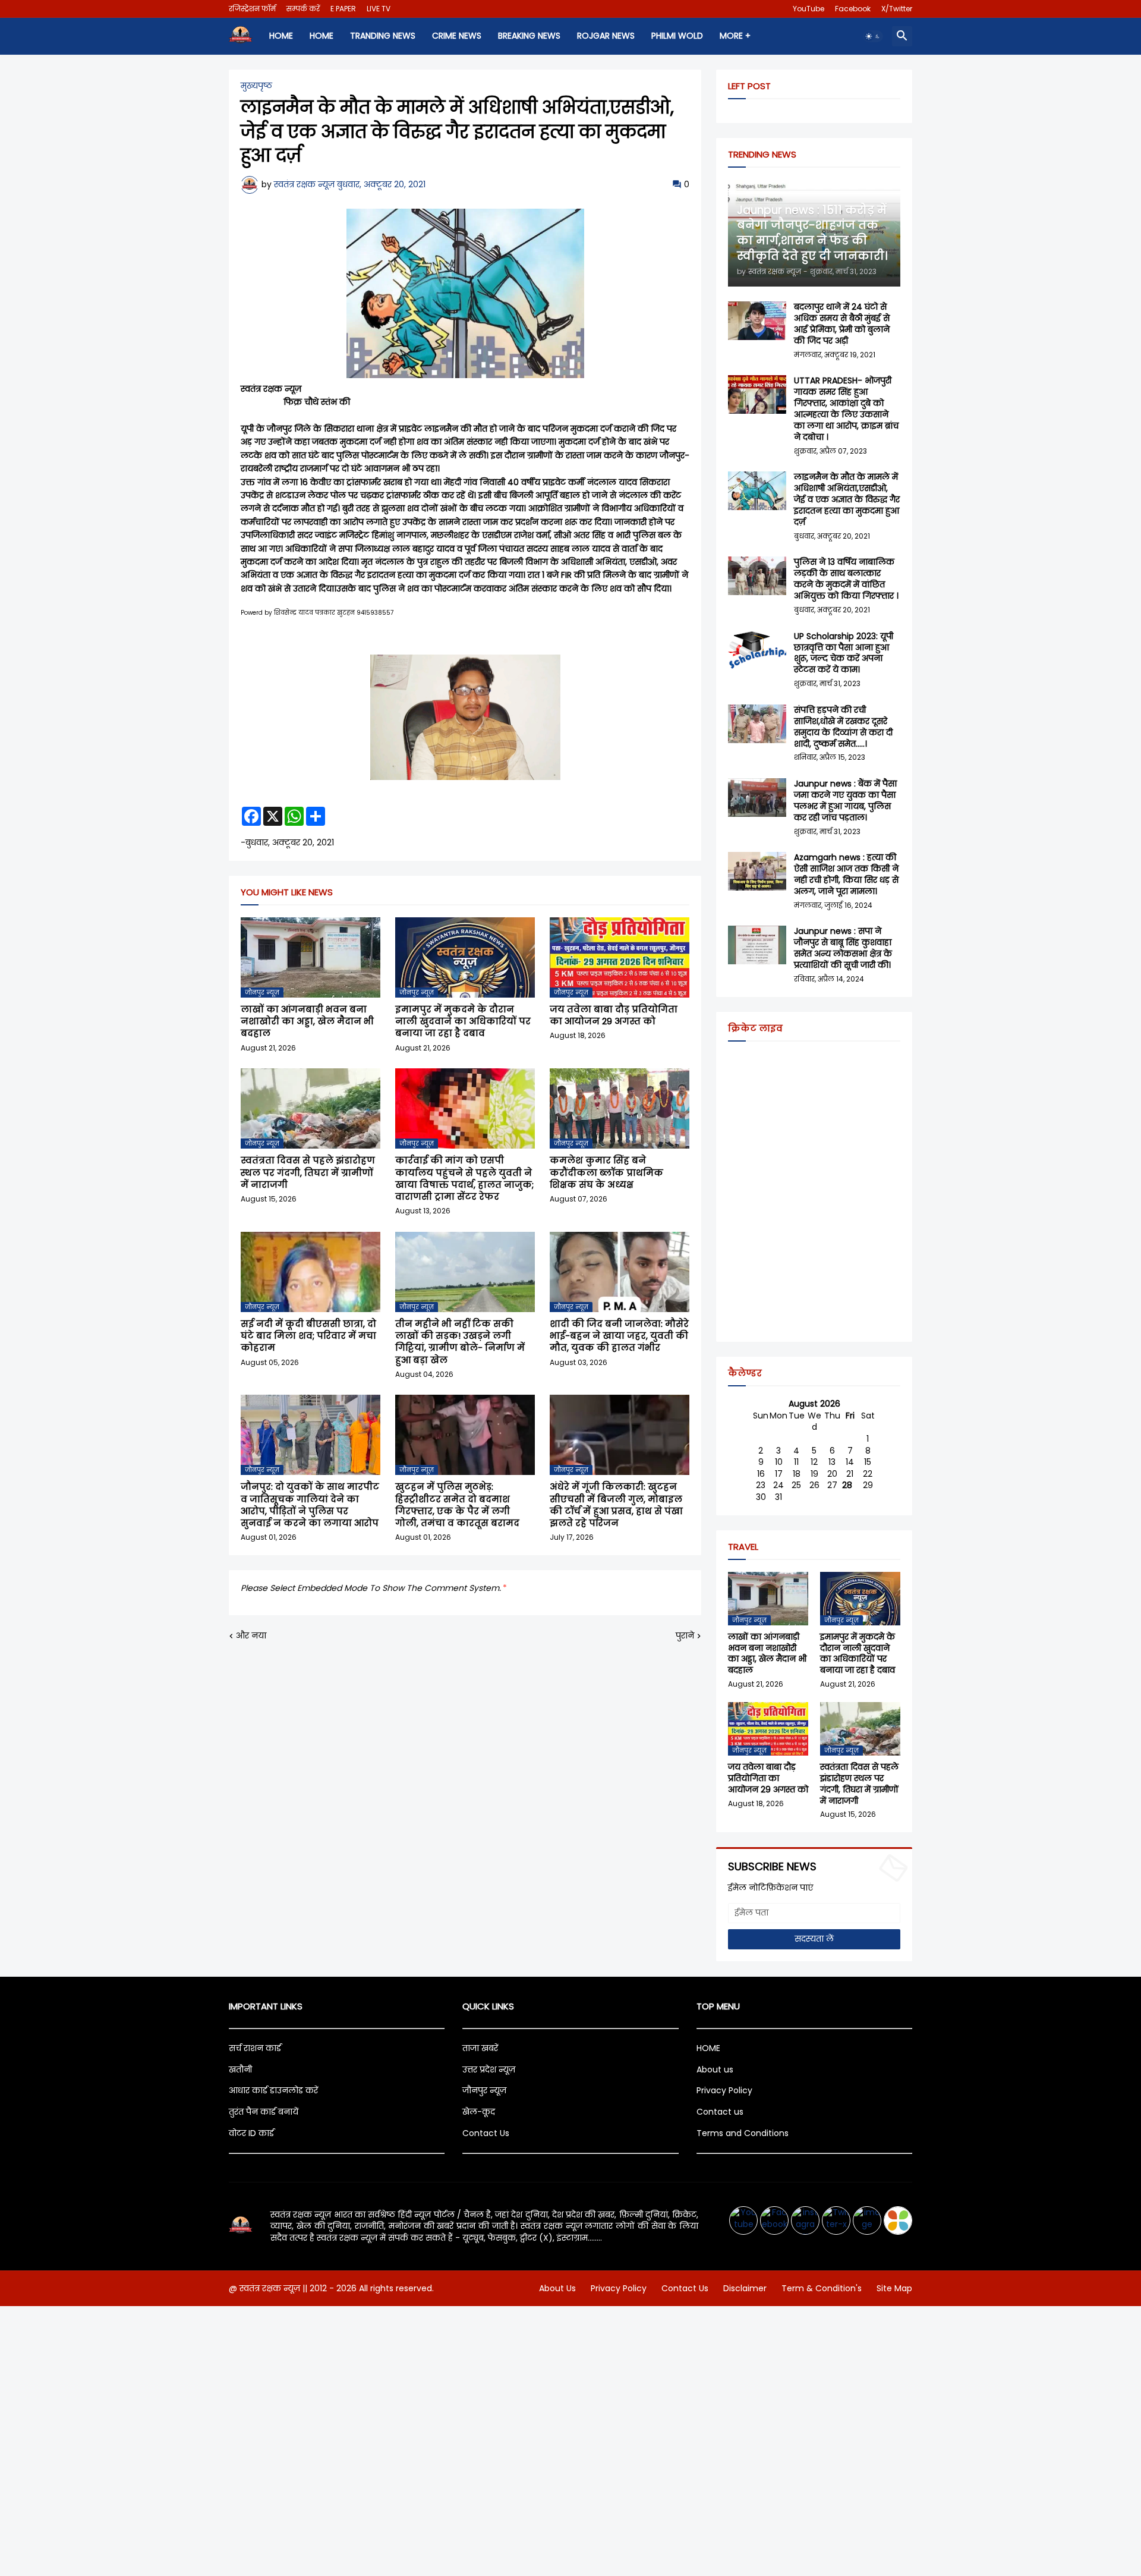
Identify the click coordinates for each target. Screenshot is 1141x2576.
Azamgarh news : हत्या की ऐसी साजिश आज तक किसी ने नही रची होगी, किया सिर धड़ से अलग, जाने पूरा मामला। (846, 875)
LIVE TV (379, 9)
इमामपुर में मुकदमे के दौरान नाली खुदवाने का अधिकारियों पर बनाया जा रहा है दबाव (463, 1022)
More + (735, 36)
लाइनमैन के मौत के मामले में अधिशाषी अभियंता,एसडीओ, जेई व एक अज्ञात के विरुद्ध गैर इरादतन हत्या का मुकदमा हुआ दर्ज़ (847, 500)
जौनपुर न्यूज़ (484, 2090)
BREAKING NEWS (529, 36)
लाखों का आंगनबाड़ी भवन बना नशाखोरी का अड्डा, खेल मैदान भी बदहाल (307, 1022)
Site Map (894, 2288)
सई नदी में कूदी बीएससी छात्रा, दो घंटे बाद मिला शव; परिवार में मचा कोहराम (308, 1336)
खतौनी (240, 2069)
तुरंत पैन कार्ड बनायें (264, 2112)
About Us (557, 2288)
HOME (322, 36)
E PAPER (343, 9)
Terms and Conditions (743, 2133)
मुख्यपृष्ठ (256, 86)
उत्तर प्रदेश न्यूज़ (489, 2069)
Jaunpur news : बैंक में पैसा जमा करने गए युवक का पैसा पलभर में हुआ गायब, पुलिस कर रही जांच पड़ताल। (845, 801)
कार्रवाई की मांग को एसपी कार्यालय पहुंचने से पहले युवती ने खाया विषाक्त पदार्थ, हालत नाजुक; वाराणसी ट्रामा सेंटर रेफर (464, 1179)
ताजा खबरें (480, 2048)
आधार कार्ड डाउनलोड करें (273, 2090)
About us (715, 2069)
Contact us (720, 2112)
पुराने (685, 1636)
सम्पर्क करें (303, 9)
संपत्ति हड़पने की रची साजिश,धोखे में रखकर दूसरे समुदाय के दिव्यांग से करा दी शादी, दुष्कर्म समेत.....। (843, 727)
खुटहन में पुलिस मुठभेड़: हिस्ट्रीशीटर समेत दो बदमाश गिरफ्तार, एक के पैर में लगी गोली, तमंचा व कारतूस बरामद (457, 1505)
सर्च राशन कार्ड (255, 2048)
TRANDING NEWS (383, 36)
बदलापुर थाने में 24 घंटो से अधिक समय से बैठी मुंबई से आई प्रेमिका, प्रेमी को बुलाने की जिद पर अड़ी (842, 324)
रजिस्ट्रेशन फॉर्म (252, 9)
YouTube (809, 9)
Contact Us (486, 2133)
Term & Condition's (822, 2288)
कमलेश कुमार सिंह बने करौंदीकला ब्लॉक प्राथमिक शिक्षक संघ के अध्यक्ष (606, 1173)
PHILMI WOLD (677, 36)
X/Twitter (897, 9)
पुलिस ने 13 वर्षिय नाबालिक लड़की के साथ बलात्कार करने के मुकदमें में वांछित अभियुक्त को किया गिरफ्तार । (846, 579)
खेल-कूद (479, 2112)
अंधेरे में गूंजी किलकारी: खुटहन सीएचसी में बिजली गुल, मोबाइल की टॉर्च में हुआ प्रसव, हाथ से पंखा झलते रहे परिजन (616, 1505)
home (281, 36)
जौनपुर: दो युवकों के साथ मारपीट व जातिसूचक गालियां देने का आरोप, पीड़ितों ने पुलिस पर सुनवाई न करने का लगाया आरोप (310, 1505)
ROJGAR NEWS (606, 36)
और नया (251, 1636)
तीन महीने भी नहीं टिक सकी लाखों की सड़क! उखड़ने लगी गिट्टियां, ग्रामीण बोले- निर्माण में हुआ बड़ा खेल (460, 1342)
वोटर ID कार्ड (251, 2133)
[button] (873, 36)
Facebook (853, 9)
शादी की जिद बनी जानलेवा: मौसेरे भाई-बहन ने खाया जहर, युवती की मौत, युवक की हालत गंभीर (619, 1336)
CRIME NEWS (457, 36)
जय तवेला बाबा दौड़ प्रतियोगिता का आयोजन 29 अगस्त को (614, 1015)
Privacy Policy (724, 2090)
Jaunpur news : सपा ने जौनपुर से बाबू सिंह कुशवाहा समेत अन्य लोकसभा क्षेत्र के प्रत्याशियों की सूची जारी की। (843, 948)
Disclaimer (745, 2288)
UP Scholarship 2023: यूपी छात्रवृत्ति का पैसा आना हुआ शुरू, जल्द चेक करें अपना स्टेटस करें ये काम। (844, 653)
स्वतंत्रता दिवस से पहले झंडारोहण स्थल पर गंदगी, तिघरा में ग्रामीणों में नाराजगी (308, 1173)
